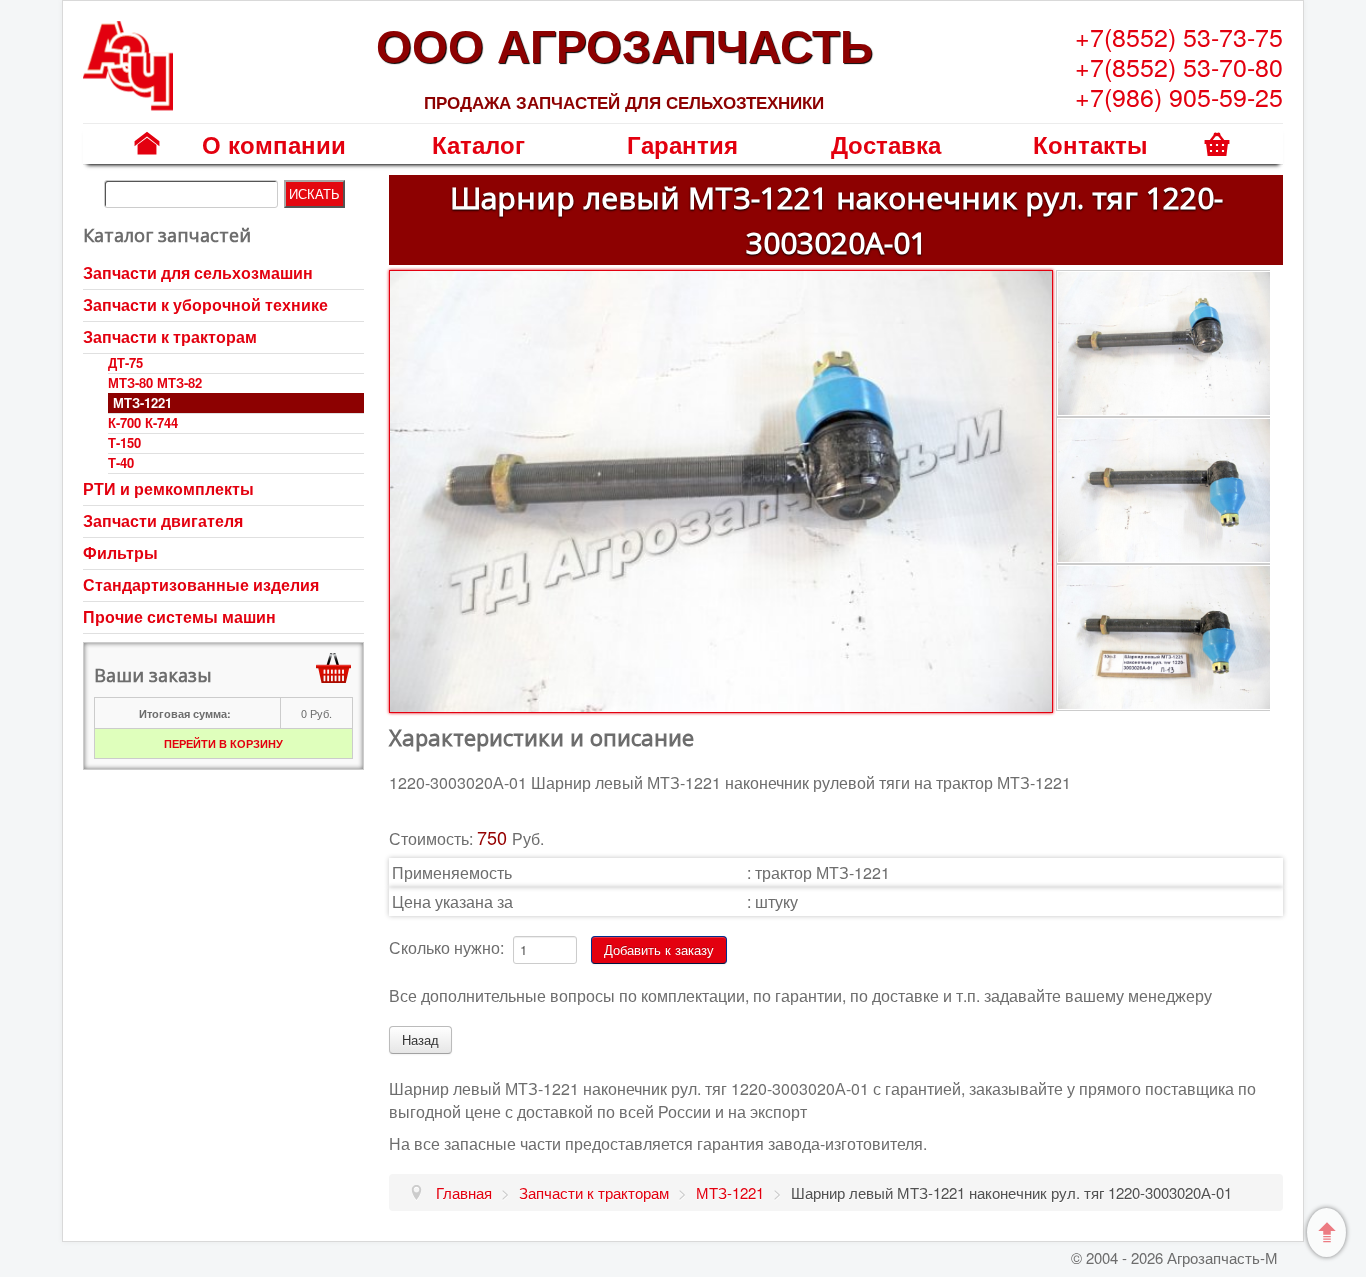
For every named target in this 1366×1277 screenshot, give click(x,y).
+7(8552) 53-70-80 (1179, 66)
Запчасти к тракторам (170, 336)
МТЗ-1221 (142, 402)
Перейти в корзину (223, 743)
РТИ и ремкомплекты (168, 488)
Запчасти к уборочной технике (205, 304)
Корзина (1217, 157)
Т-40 (121, 462)
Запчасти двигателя (163, 520)
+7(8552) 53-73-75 (1179, 36)
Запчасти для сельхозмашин (198, 272)
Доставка (886, 144)
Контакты (1090, 144)
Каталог (478, 144)
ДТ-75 (125, 362)
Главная (147, 157)
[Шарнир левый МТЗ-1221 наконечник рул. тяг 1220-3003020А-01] (720, 489)
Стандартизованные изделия (201, 584)
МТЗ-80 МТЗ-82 (155, 382)
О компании (274, 144)
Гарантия (682, 144)
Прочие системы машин (179, 616)
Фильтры (120, 552)
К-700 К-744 (143, 422)
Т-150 (124, 442)
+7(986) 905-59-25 (1179, 96)
